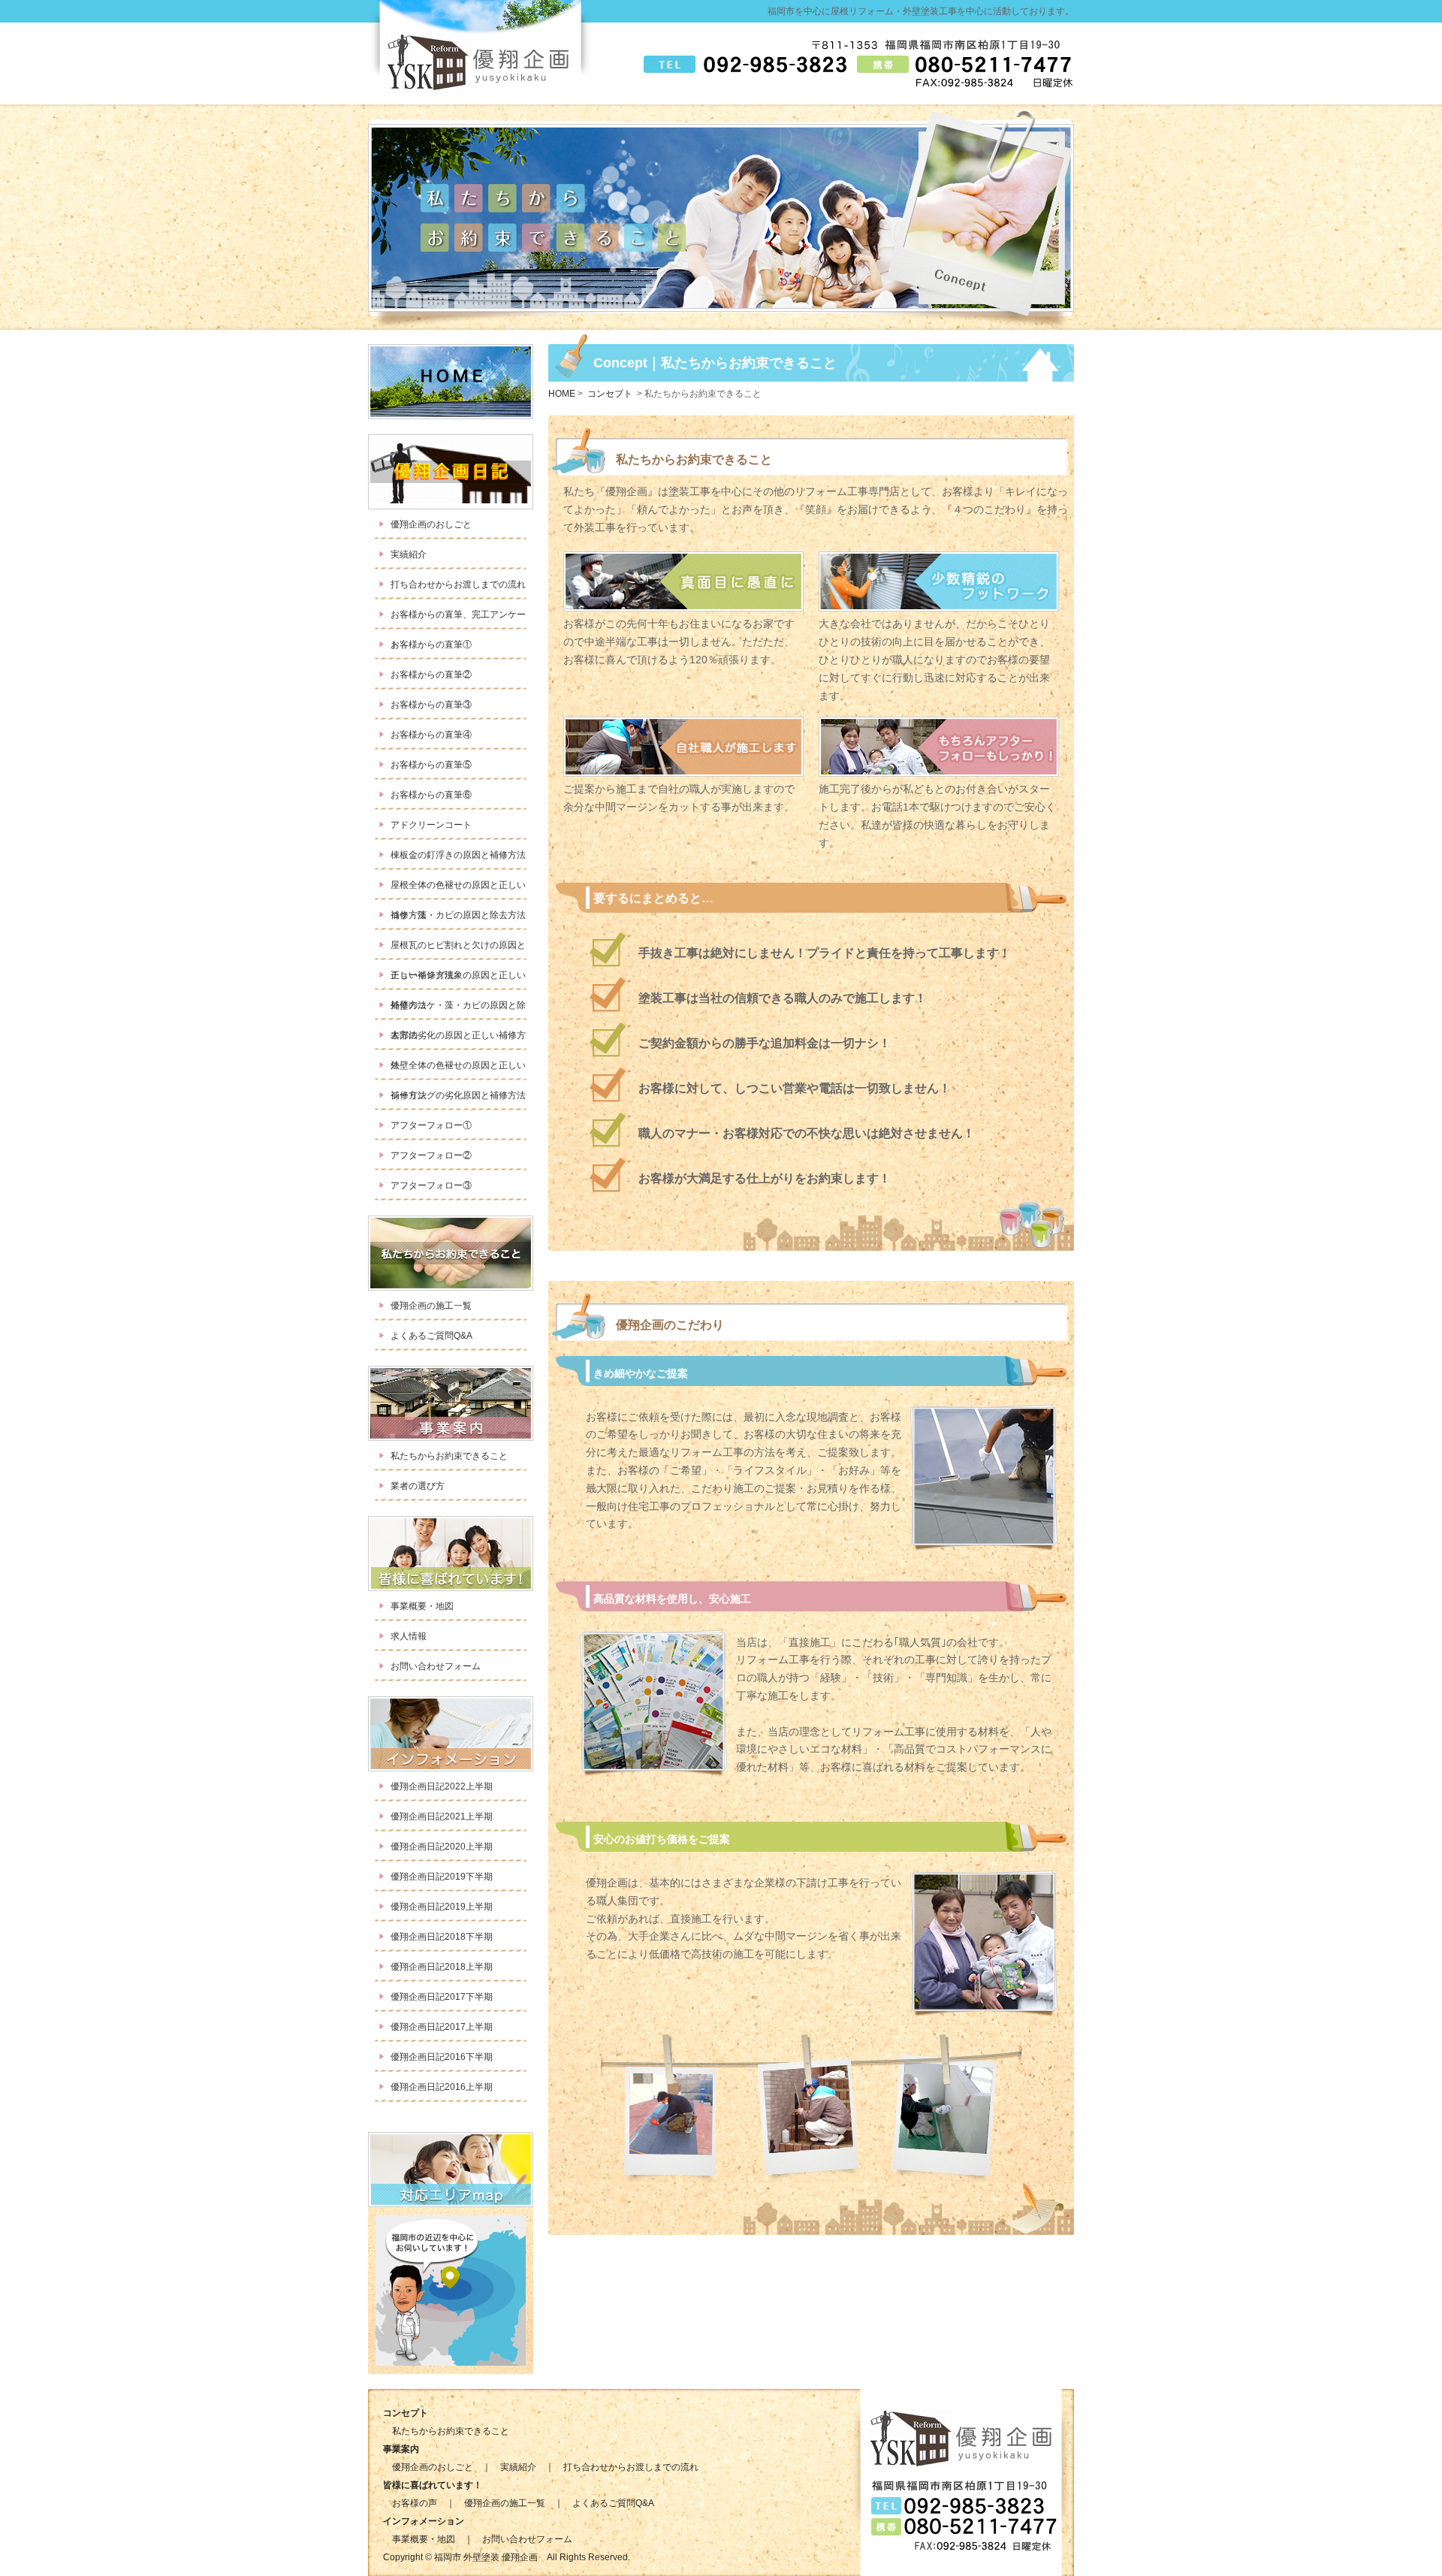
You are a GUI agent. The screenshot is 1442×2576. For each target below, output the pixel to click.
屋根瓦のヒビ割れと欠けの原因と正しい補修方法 (458, 950)
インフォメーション (451, 1554)
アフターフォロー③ (431, 1185)
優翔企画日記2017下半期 (442, 1997)
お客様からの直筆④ (431, 735)
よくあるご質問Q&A (431, 1336)
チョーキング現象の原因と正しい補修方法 (458, 980)
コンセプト (451, 1403)
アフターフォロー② (431, 1155)
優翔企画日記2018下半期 (442, 1937)
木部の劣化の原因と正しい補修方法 (458, 1040)
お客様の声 (415, 2503)
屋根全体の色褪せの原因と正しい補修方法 (458, 890)
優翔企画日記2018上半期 (442, 1967)
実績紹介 (409, 554)
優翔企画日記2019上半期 (442, 1907)
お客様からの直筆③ (431, 705)
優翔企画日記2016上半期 (442, 2087)
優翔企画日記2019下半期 (442, 1877)
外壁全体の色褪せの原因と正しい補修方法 (458, 1070)
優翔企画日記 (451, 1734)
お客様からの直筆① (431, 645)
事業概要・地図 (422, 1606)
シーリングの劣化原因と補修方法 (458, 1095)
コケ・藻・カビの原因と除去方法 (458, 915)
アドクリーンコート (431, 825)
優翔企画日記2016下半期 (442, 2057)
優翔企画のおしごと (431, 524)
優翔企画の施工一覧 (431, 1306)
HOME (451, 382)
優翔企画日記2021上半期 (442, 1816)
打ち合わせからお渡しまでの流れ (458, 584)
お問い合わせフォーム (436, 1666)
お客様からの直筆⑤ (431, 765)
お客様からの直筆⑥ (431, 795)
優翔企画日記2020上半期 (442, 1847)
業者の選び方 (418, 1486)
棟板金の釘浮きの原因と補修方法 (458, 855)
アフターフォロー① (431, 1125)
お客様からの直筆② (431, 675)
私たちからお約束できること (449, 1456)
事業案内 (451, 472)
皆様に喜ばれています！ (451, 1253)
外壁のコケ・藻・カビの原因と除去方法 (458, 1010)
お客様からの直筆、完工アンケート (458, 619)
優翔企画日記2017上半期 (442, 2027)
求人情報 (409, 1636)
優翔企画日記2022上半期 (442, 1786)
